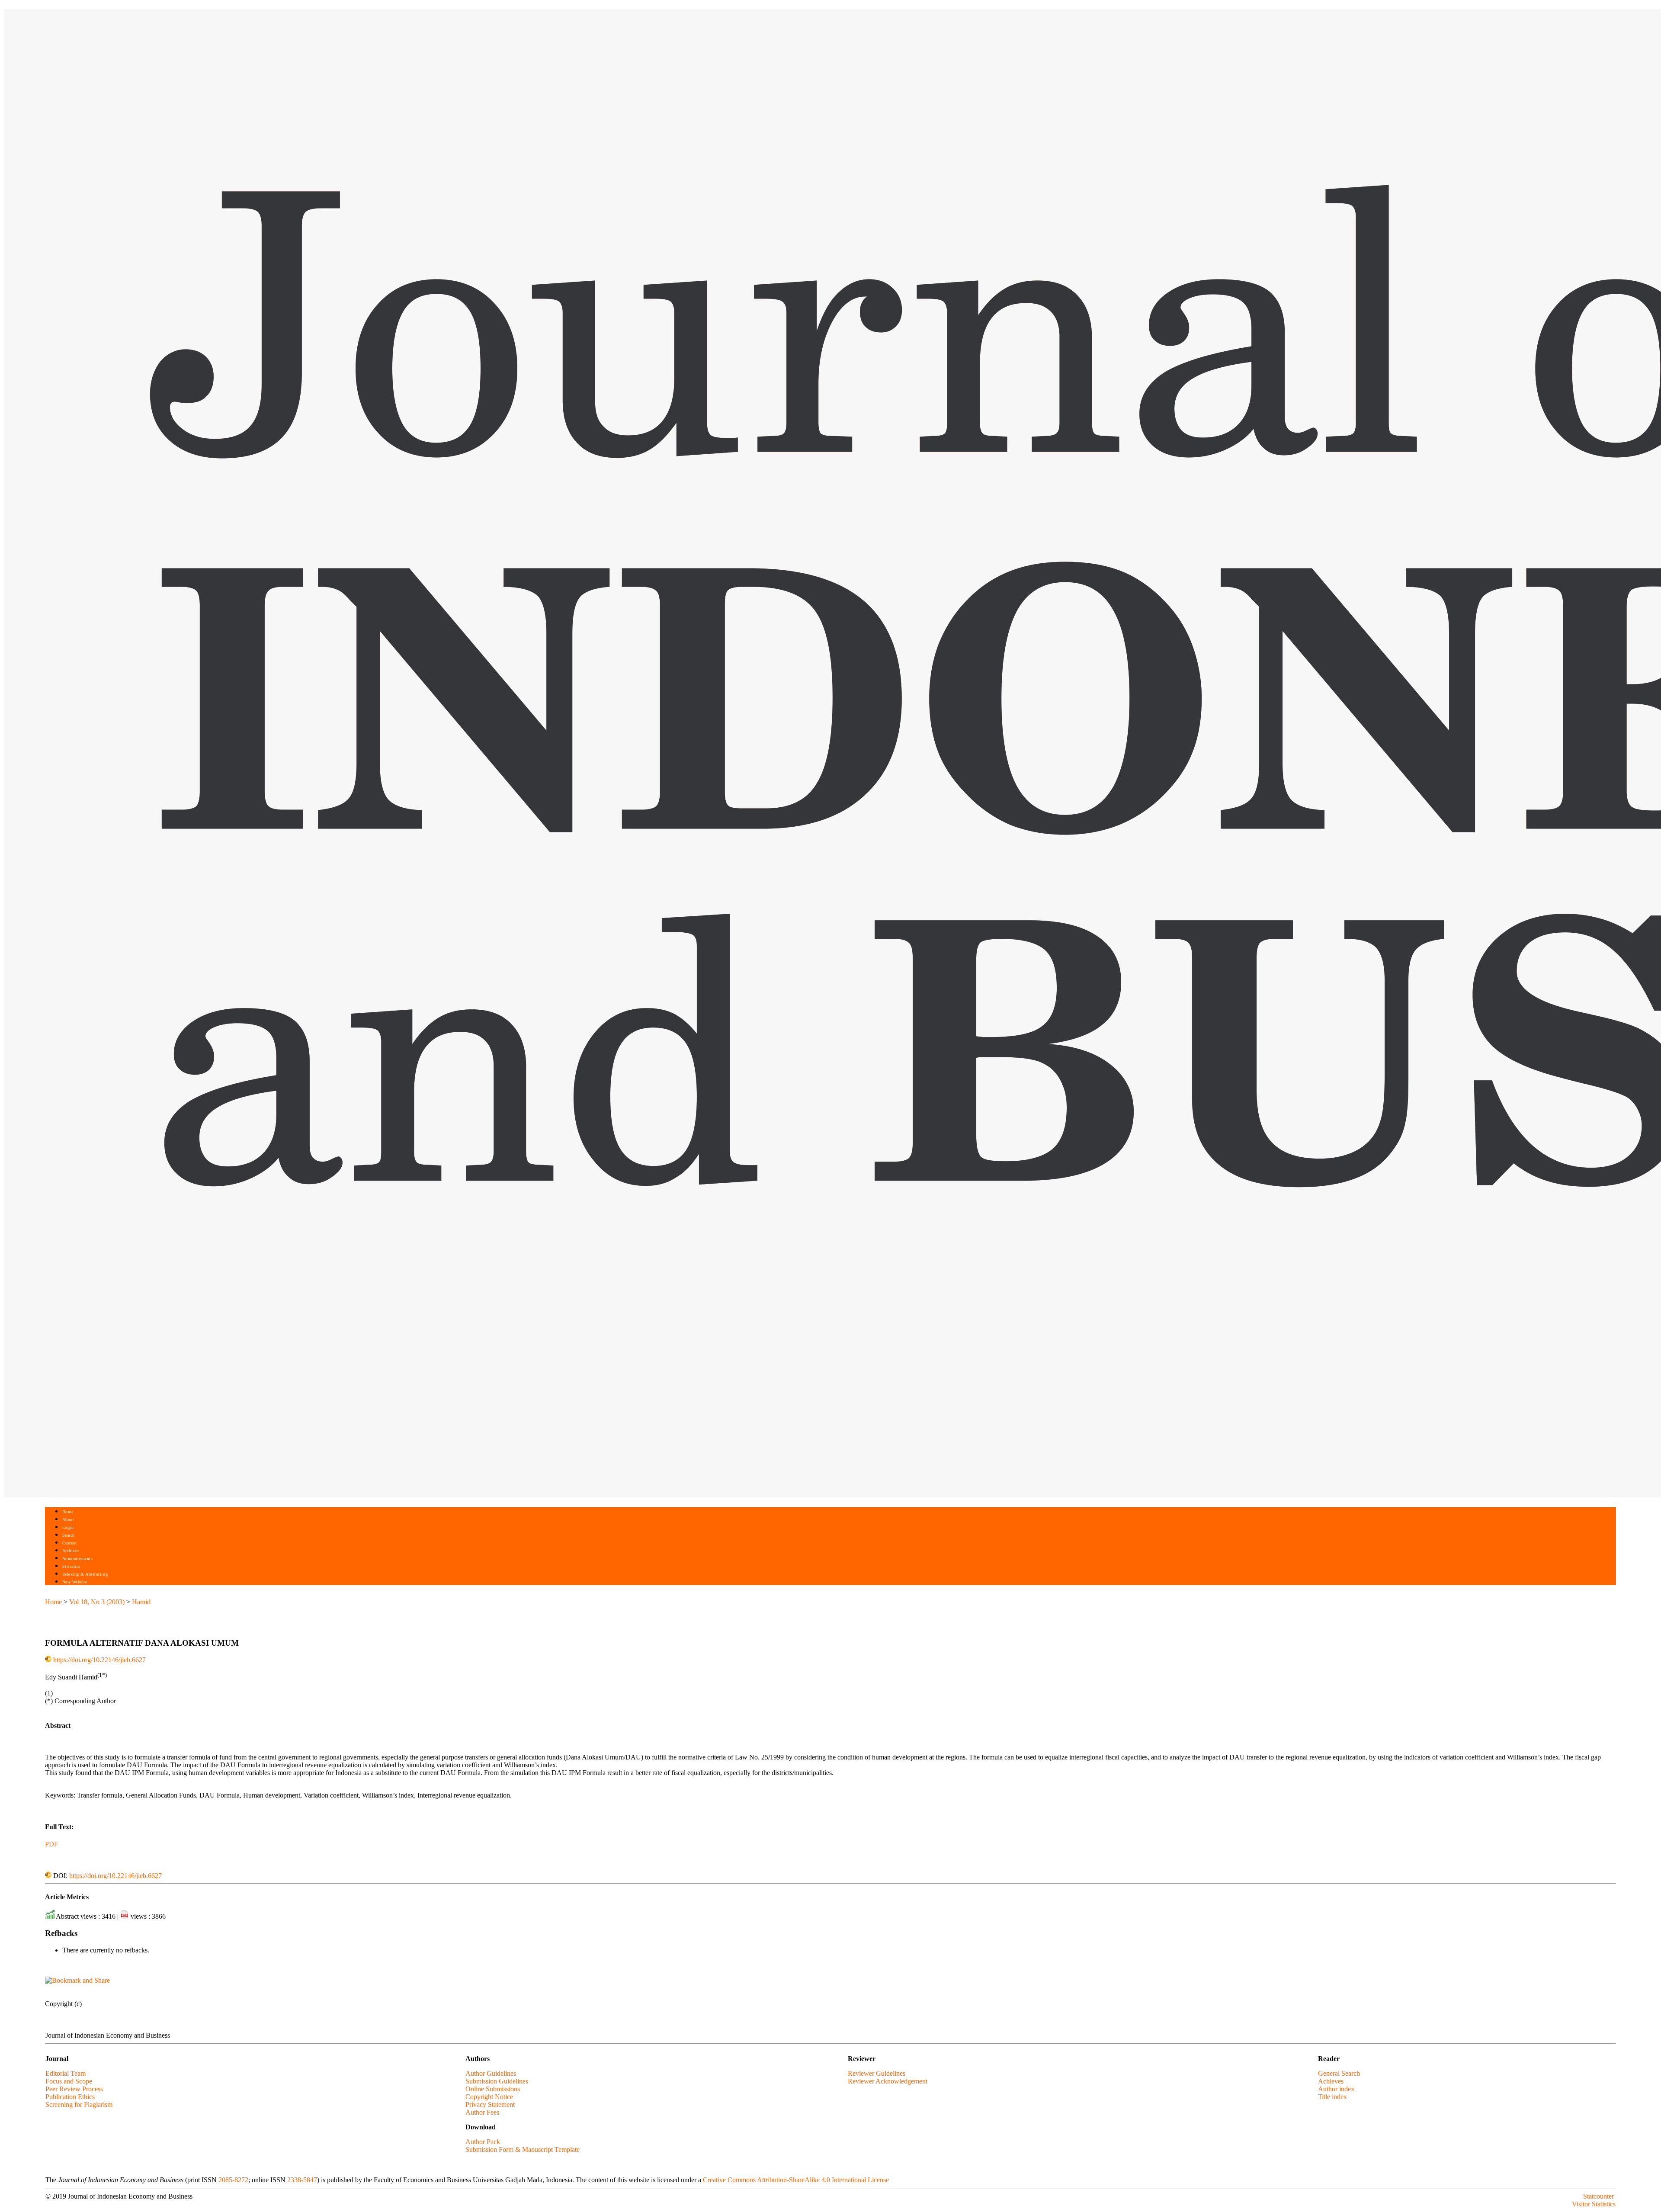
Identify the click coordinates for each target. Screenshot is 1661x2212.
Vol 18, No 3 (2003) (97, 1602)
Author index (1336, 2089)
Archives (71, 1551)
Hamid (141, 1602)
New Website (75, 1582)
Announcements (78, 1559)
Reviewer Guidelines (877, 2073)
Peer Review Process (74, 2089)
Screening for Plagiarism (79, 2104)
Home (68, 1512)
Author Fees (482, 2112)
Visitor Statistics (1594, 2204)
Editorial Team (66, 2073)
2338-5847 (302, 2180)
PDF (51, 1844)
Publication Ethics (70, 2097)
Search (69, 1535)
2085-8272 (233, 2180)
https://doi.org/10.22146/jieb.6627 (99, 1660)
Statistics (71, 1566)
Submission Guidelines (497, 2081)
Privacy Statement (490, 2104)
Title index (1332, 2097)
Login (68, 1527)
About (68, 1520)
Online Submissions (493, 2089)
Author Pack (483, 2142)
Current (70, 1543)
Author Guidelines (491, 2073)
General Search (1339, 2073)
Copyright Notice (489, 2097)
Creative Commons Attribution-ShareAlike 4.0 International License (796, 2180)
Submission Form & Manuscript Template (523, 2149)
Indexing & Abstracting (85, 1574)
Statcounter (1598, 2196)
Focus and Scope (69, 2081)
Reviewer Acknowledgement (888, 2081)
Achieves (1331, 2081)
